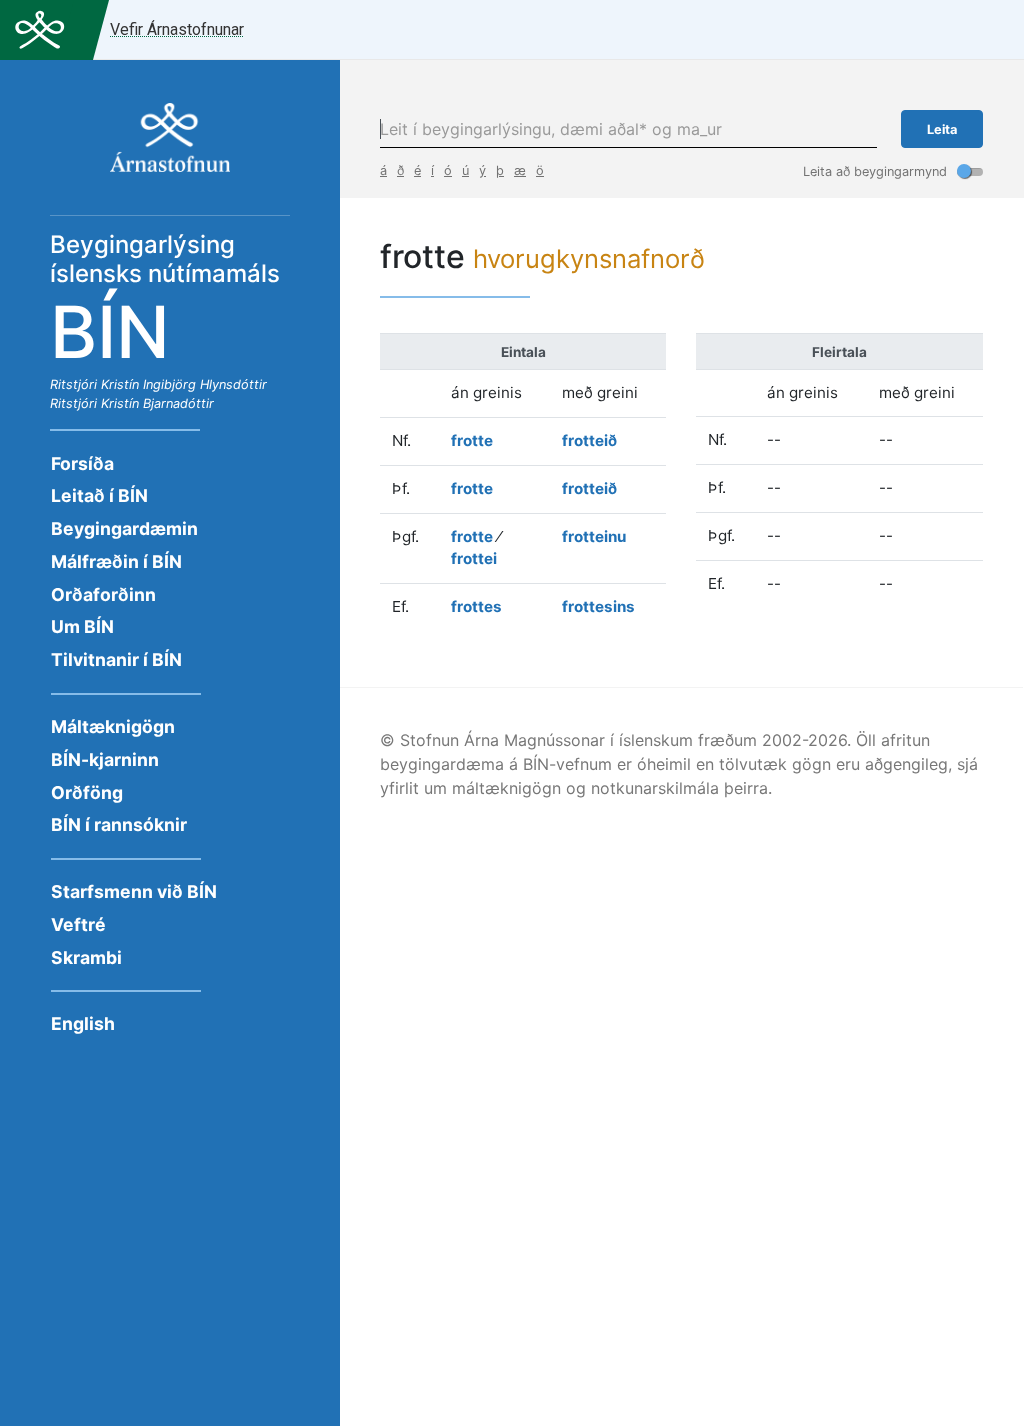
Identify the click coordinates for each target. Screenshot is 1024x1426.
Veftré (78, 924)
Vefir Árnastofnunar (177, 29)
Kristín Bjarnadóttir (157, 403)
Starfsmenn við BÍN (134, 891)
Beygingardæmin (124, 528)
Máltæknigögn (113, 726)
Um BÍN (82, 626)
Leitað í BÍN (99, 495)
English (83, 1023)
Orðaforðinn (103, 594)
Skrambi (86, 957)
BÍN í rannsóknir (119, 824)
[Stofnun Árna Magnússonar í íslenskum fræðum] (170, 148)
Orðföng (87, 792)
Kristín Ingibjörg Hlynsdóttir (184, 384)
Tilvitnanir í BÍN (116, 659)
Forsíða (82, 463)
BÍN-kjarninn (105, 759)
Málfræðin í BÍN (116, 561)
